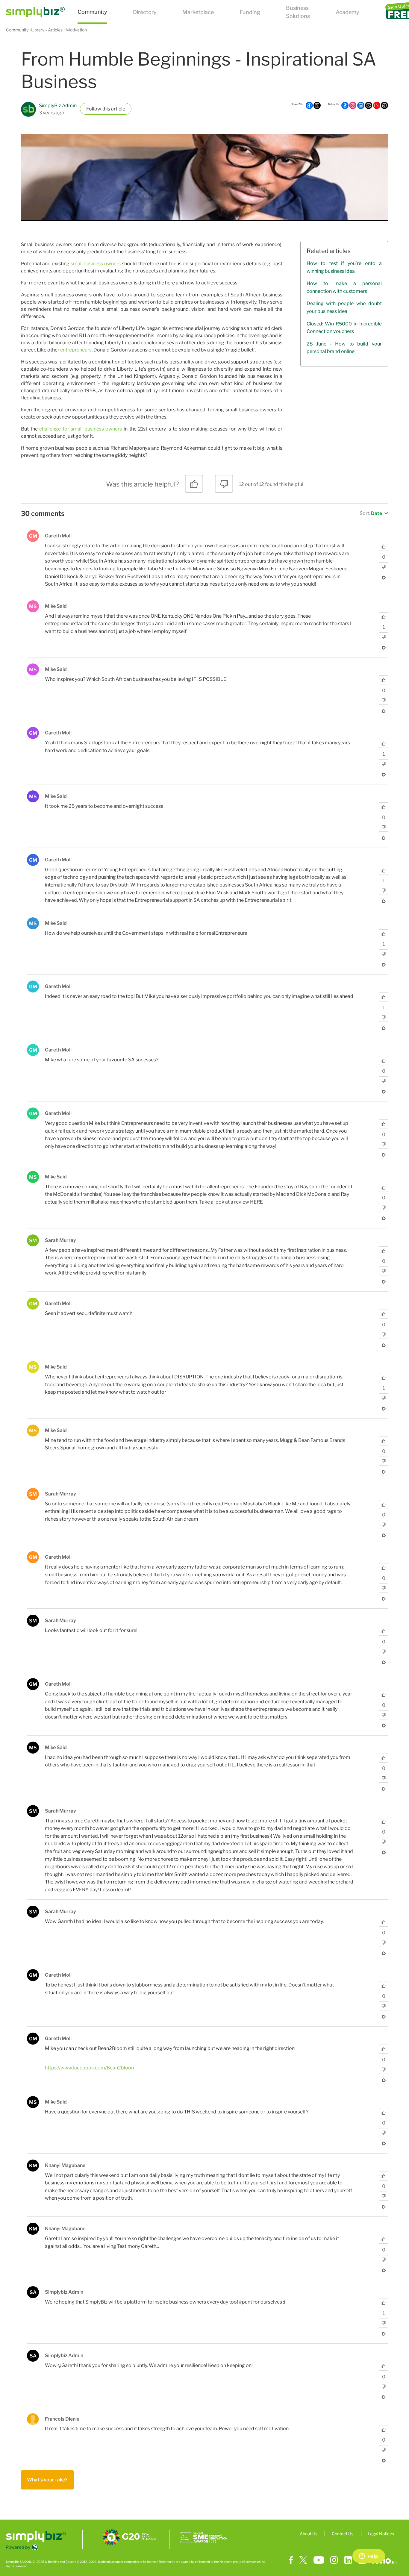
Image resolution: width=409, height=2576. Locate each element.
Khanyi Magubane (65, 2165)
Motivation (77, 30)
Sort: (371, 513)
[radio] (194, 486)
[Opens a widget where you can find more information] (369, 2557)
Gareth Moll (58, 536)
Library (38, 30)
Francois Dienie (62, 2419)
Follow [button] (94, 109)
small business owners (96, 264)
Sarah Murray (60, 1240)
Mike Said (56, 606)
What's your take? (47, 2480)
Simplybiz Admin (64, 2292)
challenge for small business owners (81, 429)
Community (17, 30)
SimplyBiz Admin (58, 106)
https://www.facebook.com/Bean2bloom (90, 2068)
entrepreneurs (76, 350)
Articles (55, 30)
